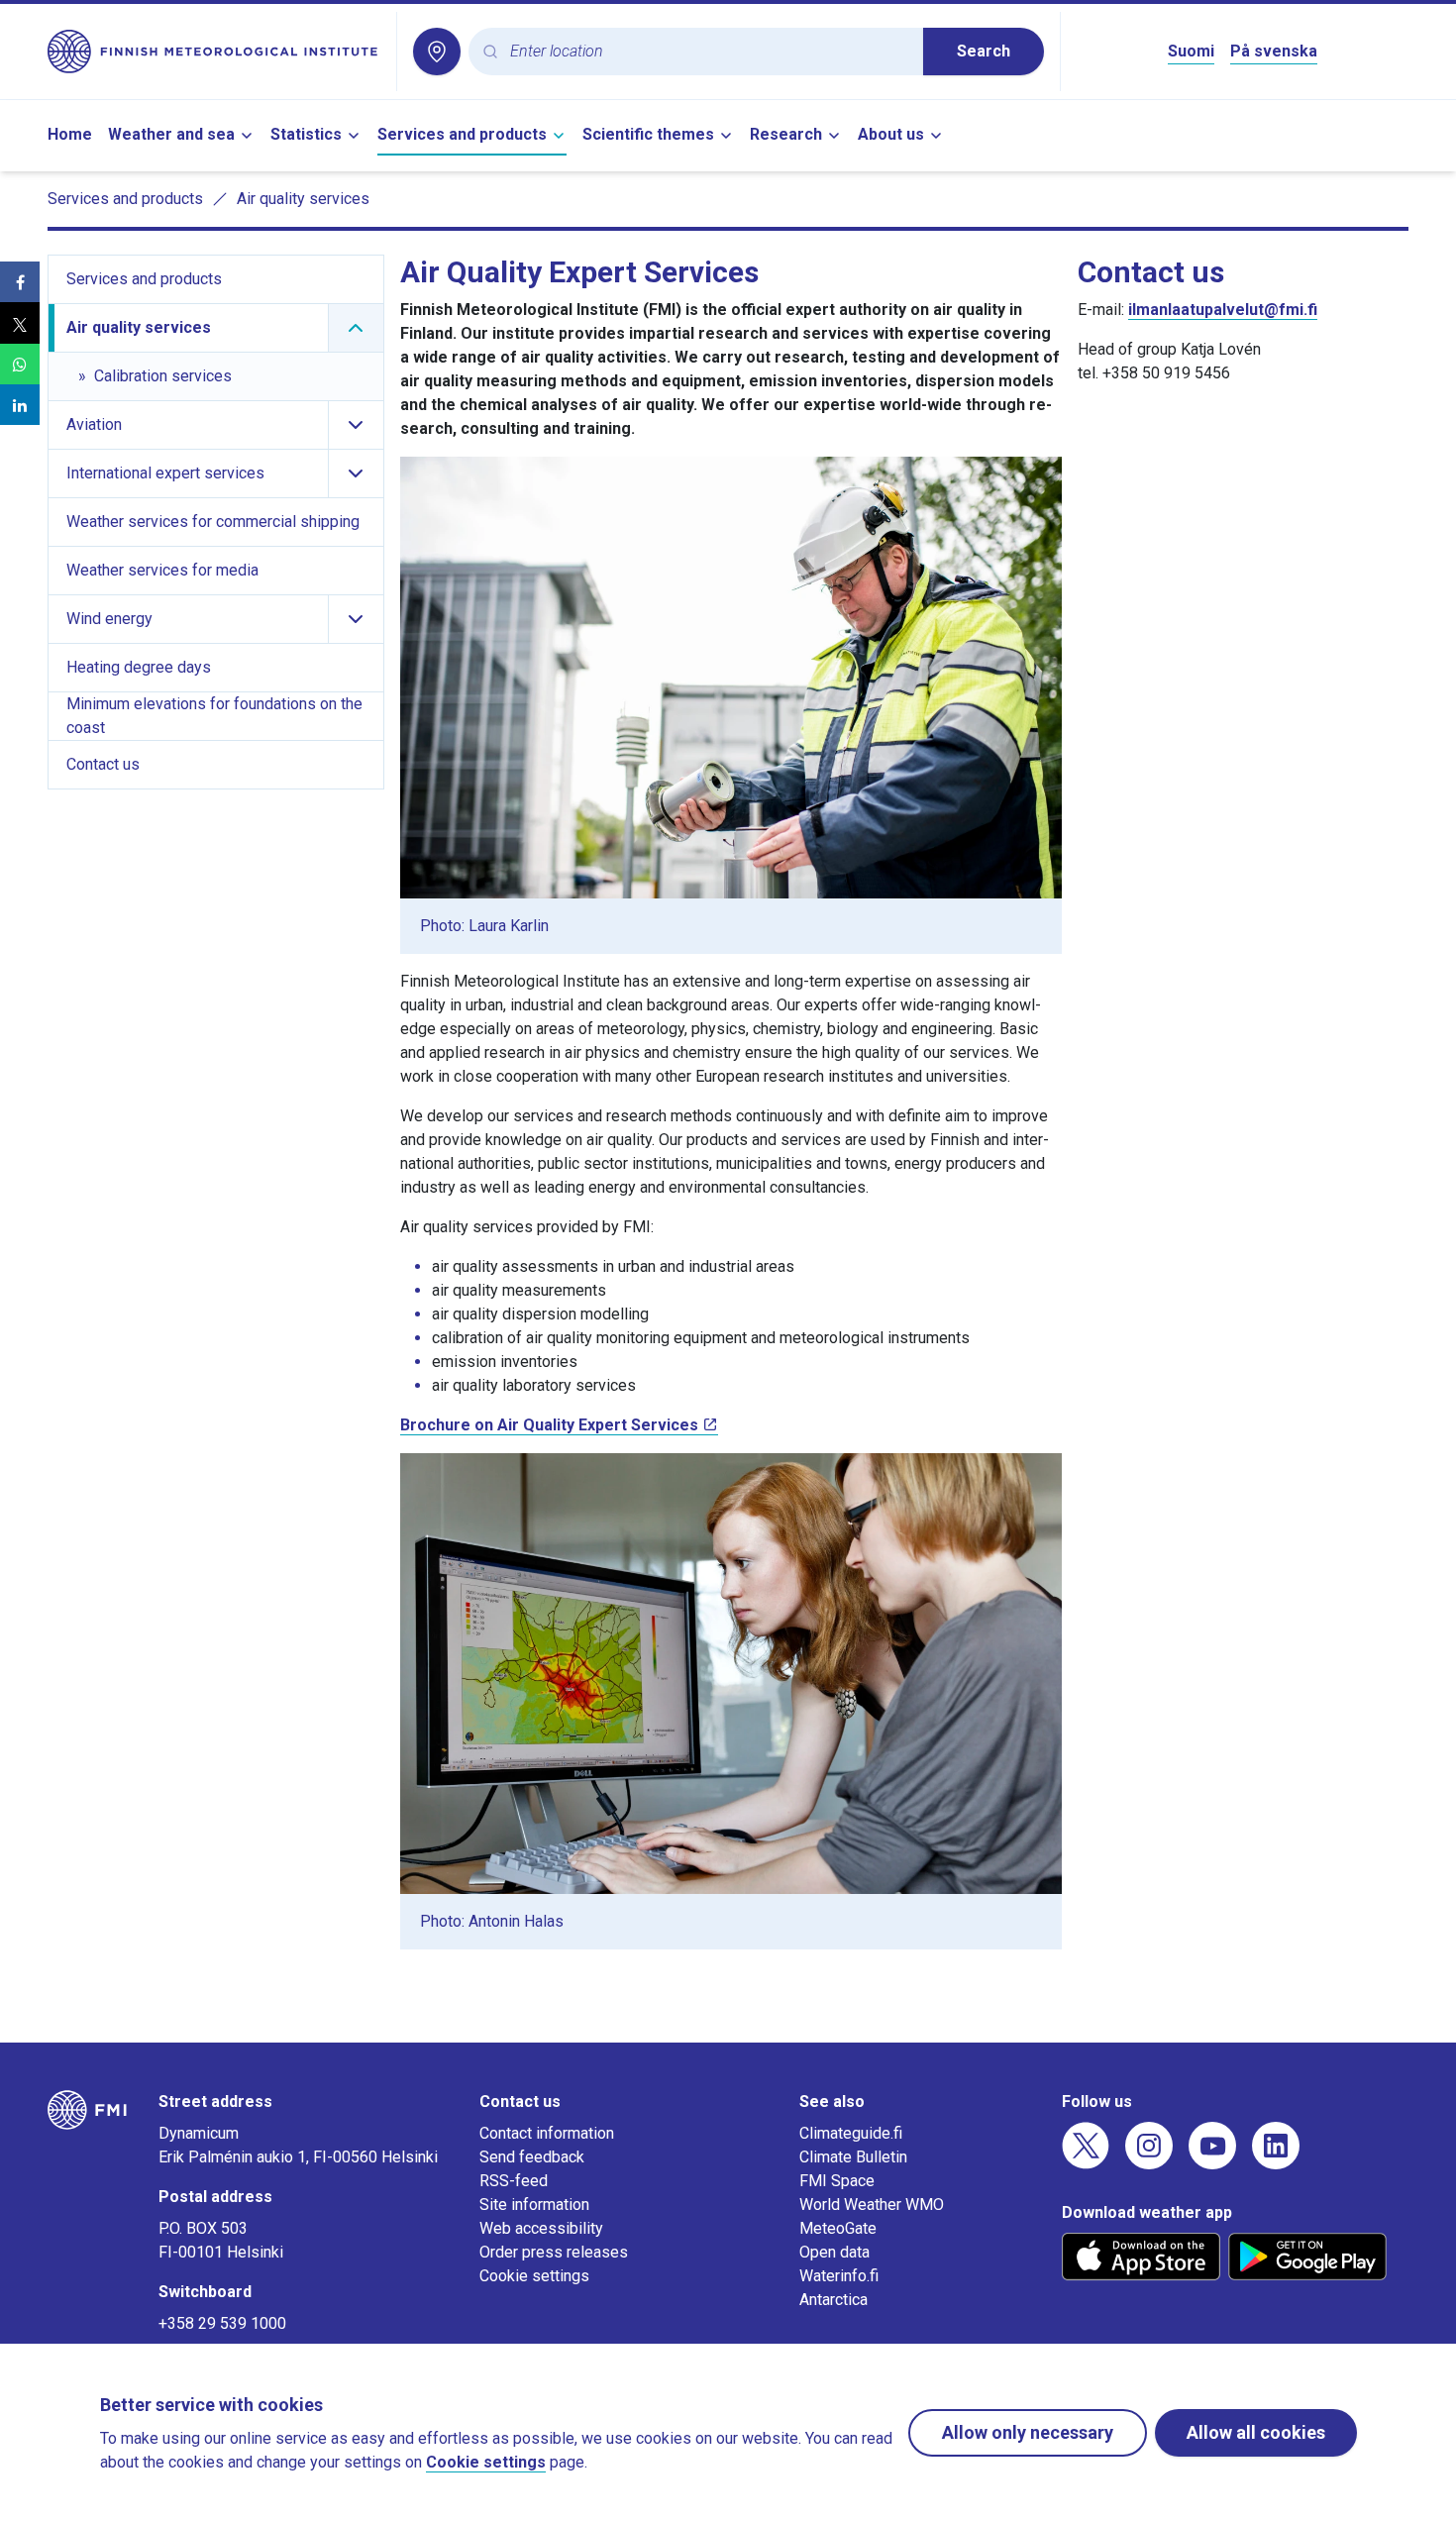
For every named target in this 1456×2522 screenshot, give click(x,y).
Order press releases (554, 2252)
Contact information (547, 2133)
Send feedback (532, 2157)
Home (70, 134)
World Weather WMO (872, 2205)
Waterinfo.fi (839, 2276)
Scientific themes (648, 134)
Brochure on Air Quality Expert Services (549, 1425)
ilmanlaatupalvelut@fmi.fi (1223, 310)
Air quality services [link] (303, 199)
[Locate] (437, 52)
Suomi (1191, 51)
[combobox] (709, 52)
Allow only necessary (1028, 2432)
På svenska (1274, 51)
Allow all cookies (1256, 2432)
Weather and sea (171, 134)
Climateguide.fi (851, 2133)
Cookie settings (534, 2276)
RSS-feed (514, 2181)
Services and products (462, 134)
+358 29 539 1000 (222, 2323)
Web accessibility (541, 2228)
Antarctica (833, 2300)
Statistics (306, 134)
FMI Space (837, 2181)
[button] (20, 282)
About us (891, 134)
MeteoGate (838, 2228)
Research (786, 134)
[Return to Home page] (214, 52)
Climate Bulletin (853, 2157)
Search (984, 51)
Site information (534, 2205)
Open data (834, 2252)
